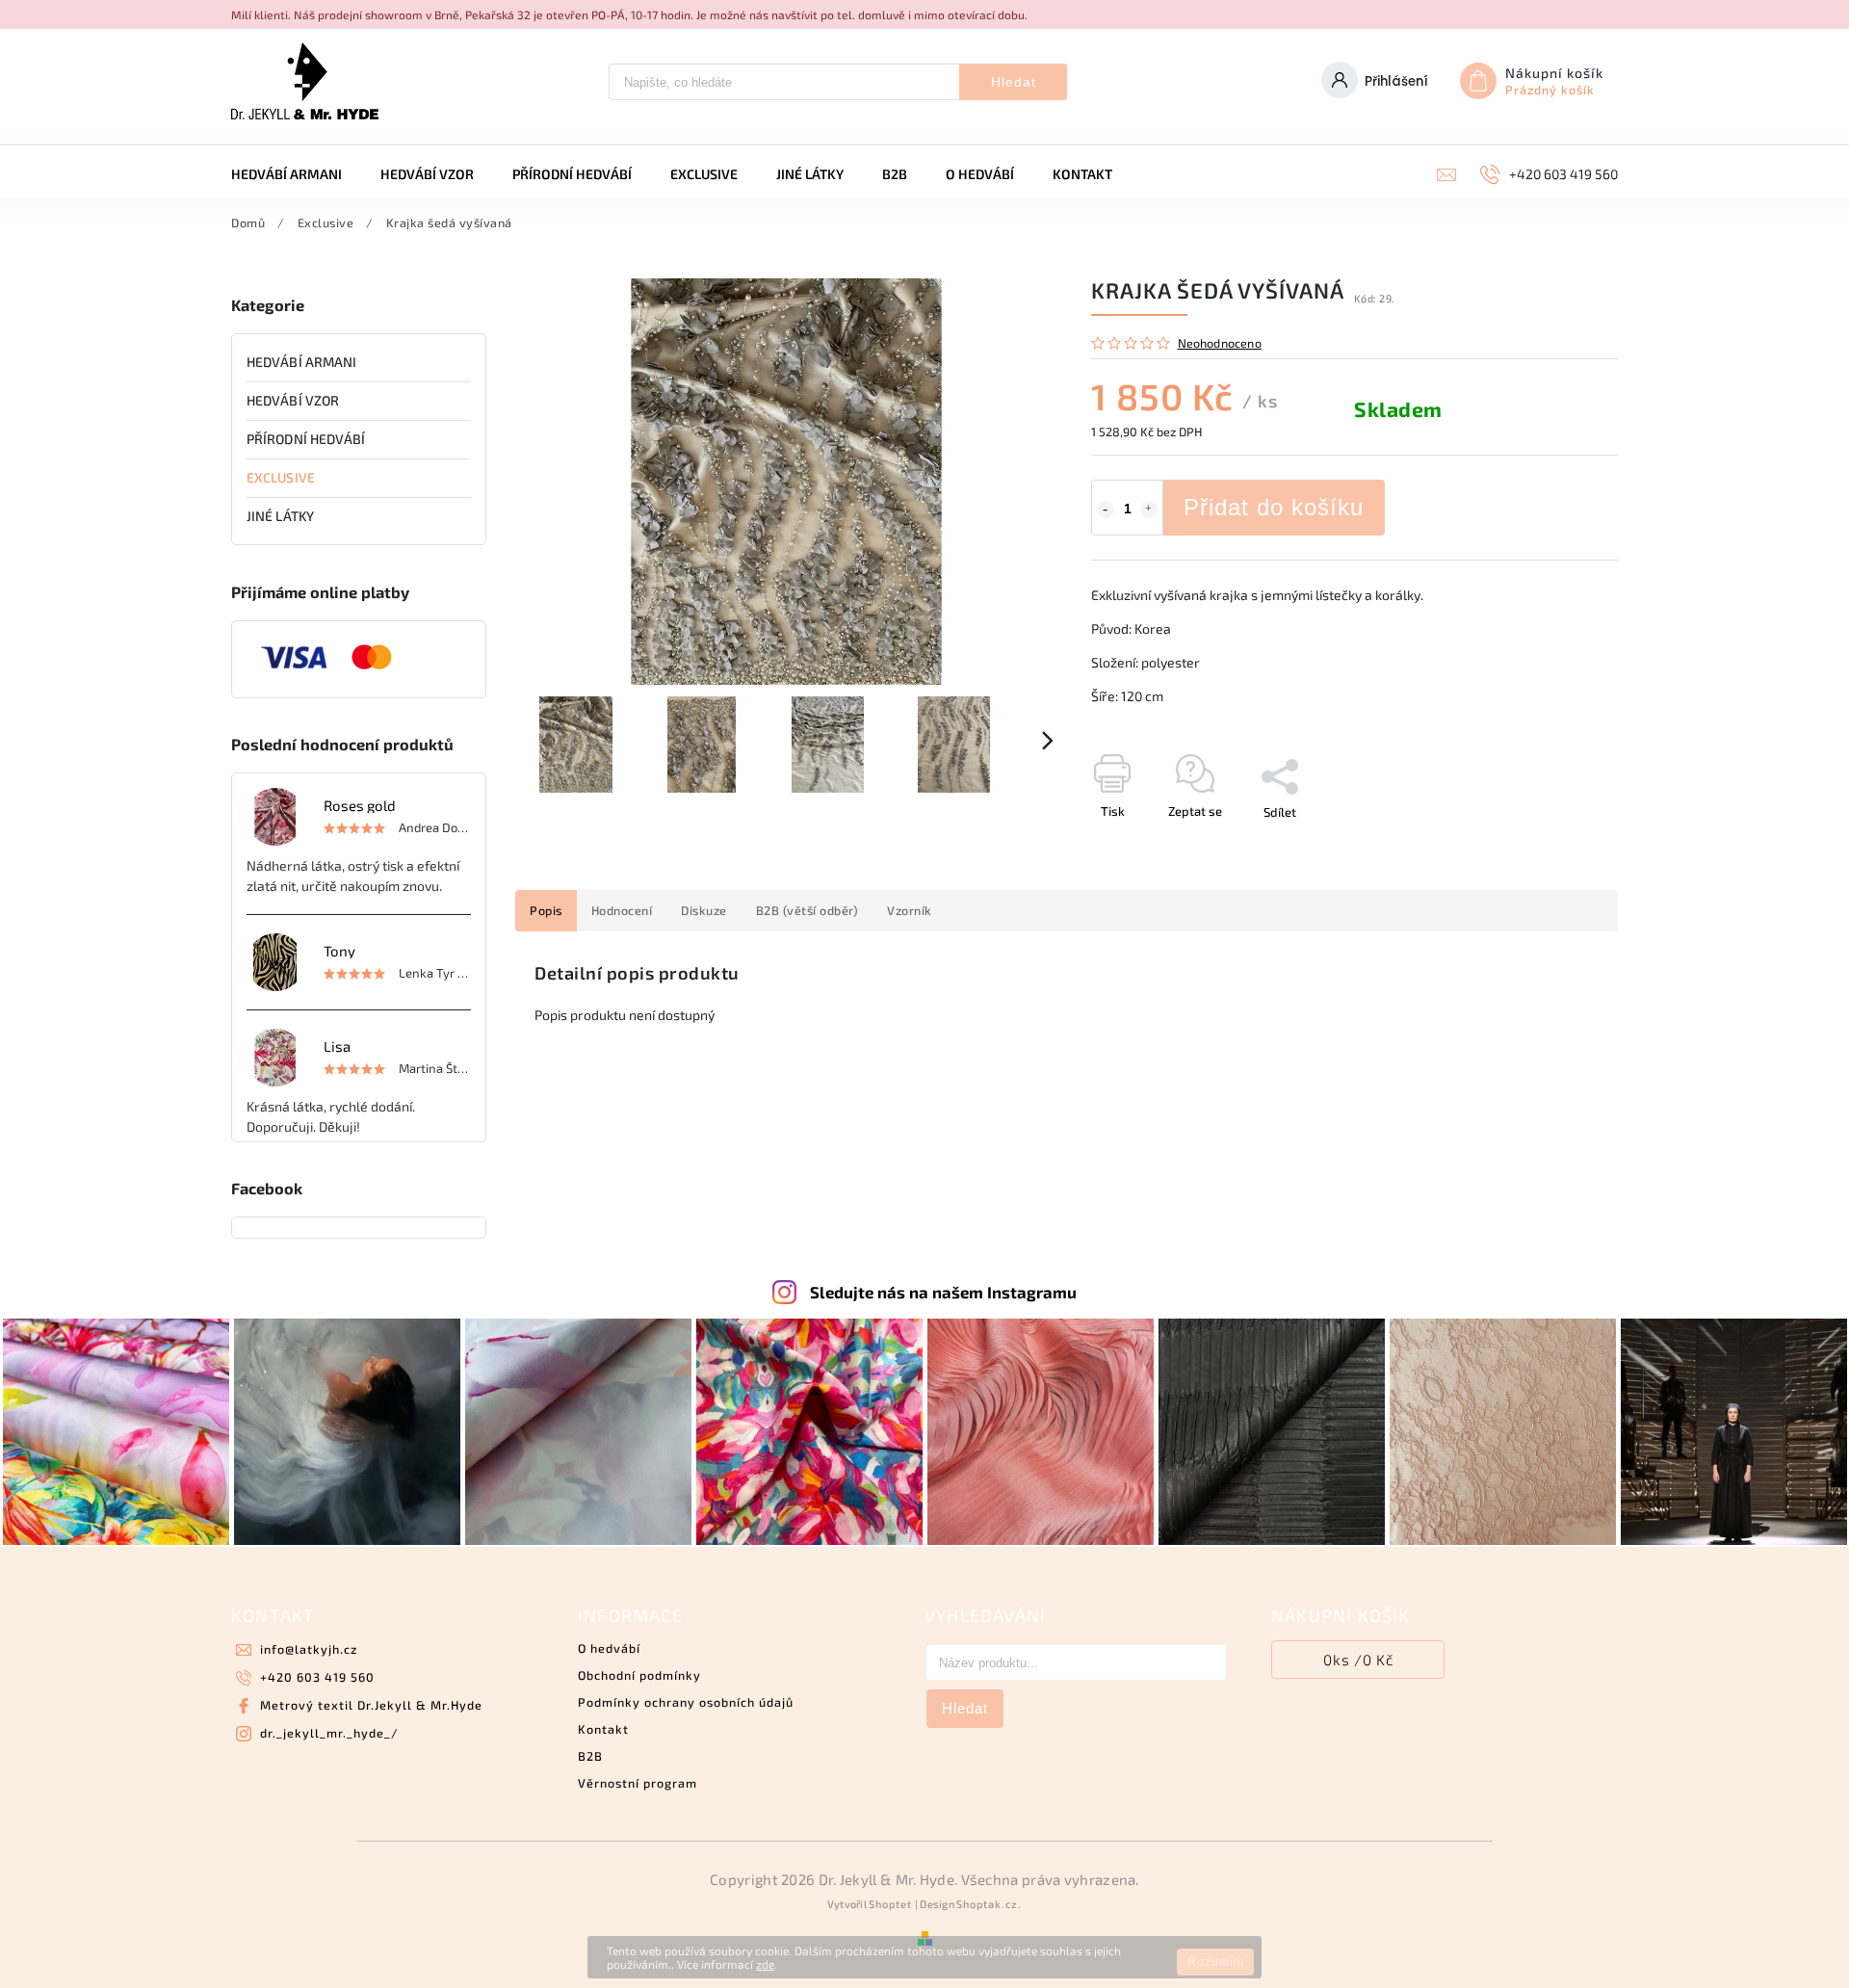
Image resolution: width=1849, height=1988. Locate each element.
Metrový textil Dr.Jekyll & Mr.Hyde (371, 1705)
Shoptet (890, 1904)
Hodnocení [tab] (622, 910)
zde (765, 1964)
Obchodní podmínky (639, 1675)
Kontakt (603, 1729)
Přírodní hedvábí (306, 439)
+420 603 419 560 (317, 1677)
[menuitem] (296, 174)
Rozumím (1216, 1962)
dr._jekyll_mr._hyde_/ (329, 1733)
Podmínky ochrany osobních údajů (686, 1702)
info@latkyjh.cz (309, 1649)
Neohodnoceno (1220, 343)
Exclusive (281, 477)
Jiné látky (280, 516)
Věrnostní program (638, 1783)
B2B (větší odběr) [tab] (807, 910)
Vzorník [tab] (910, 910)
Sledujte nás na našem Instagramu (943, 1292)
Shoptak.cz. (989, 1904)
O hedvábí (609, 1648)
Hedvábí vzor (293, 400)
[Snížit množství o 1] (1106, 510)
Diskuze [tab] (704, 910)
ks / (1358, 1660)
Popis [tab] (546, 910)
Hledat (1014, 82)
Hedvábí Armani (301, 362)
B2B (590, 1756)
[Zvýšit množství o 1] (1149, 510)
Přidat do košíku (1274, 507)
